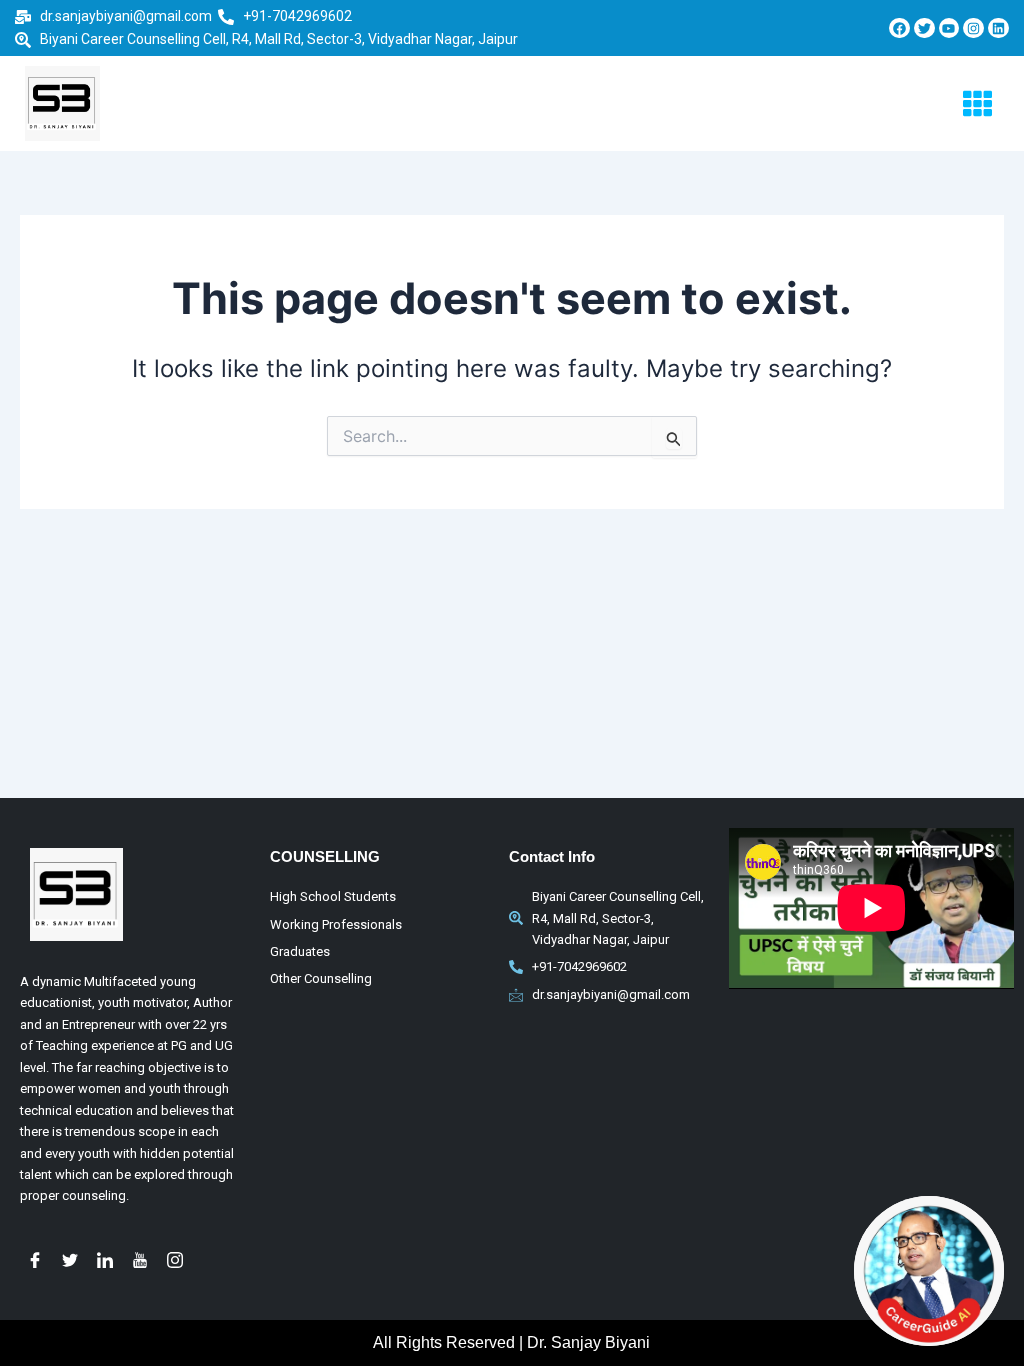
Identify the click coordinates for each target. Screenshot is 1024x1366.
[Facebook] (35, 1265)
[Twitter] (70, 1265)
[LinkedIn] (105, 1265)
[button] (978, 104)
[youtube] (140, 1265)
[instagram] (175, 1265)
